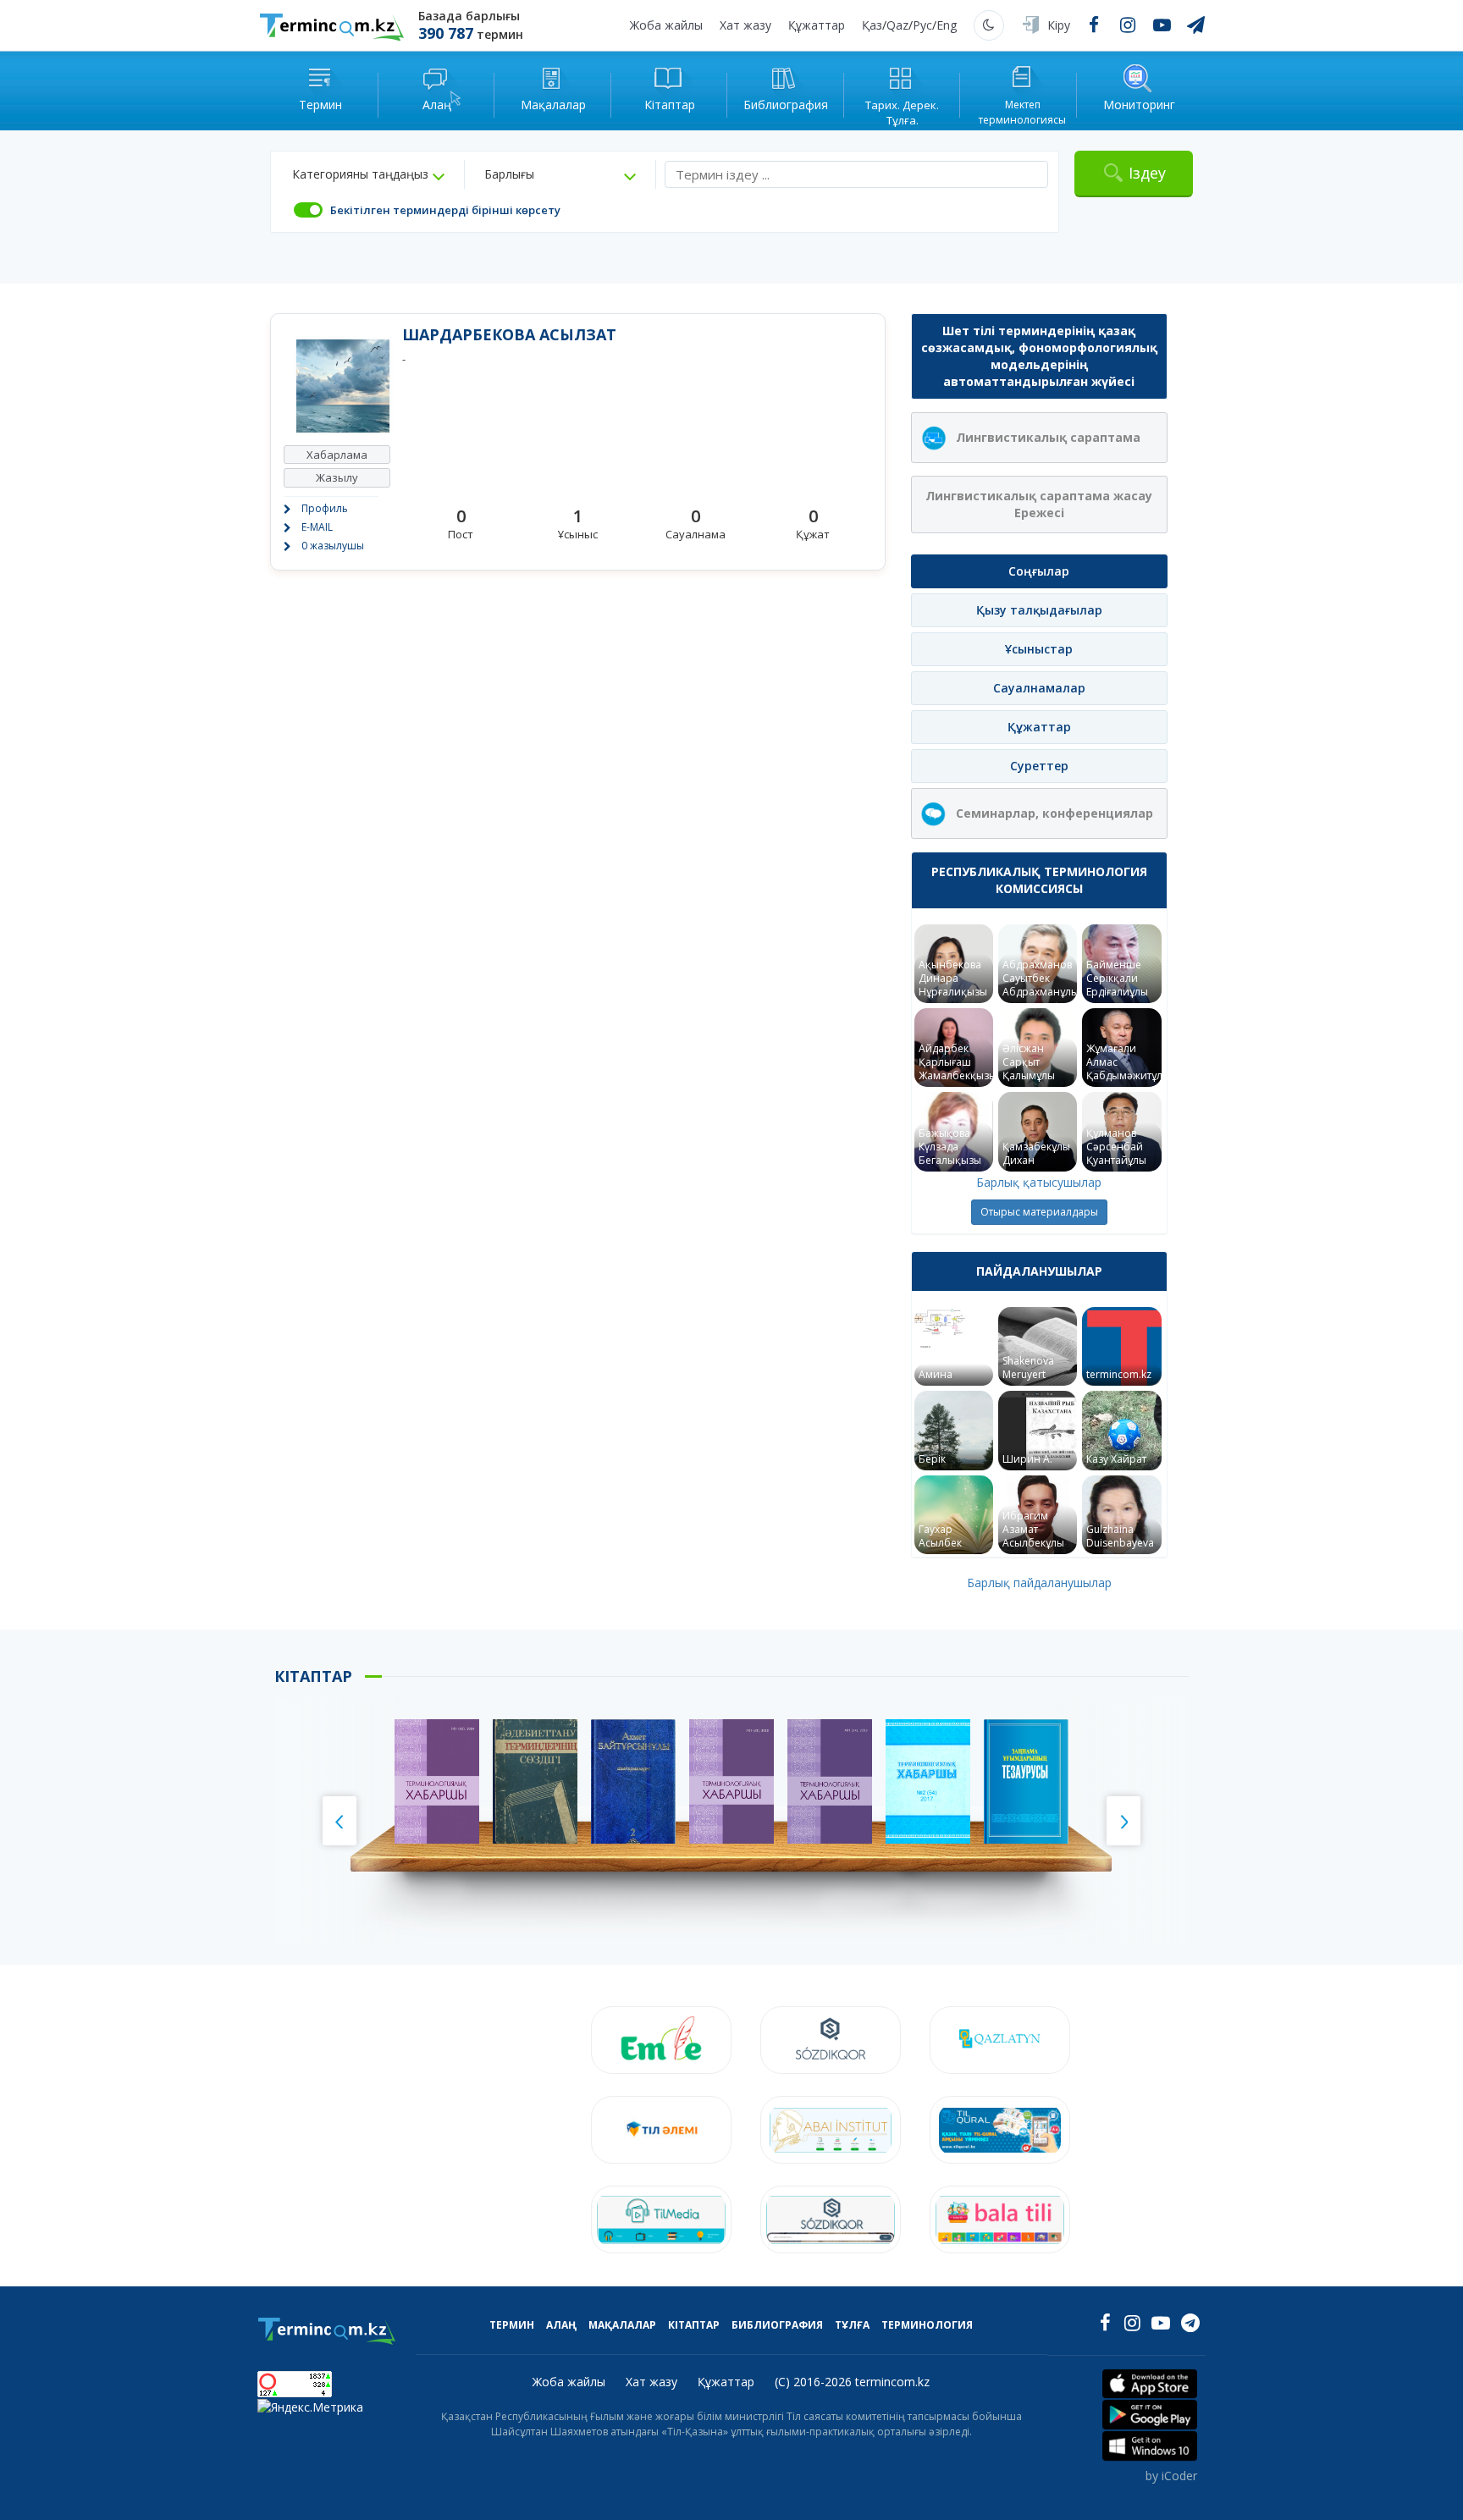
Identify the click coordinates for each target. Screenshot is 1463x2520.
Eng (947, 25)
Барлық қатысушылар (1039, 1182)
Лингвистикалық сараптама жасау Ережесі (1039, 504)
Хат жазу (745, 25)
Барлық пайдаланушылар (1039, 1583)
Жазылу (337, 477)
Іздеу (1147, 173)
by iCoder (1171, 2476)
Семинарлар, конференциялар (1054, 813)
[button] (368, 174)
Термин (512, 2325)
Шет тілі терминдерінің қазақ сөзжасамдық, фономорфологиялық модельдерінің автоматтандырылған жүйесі (1039, 356)
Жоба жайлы (666, 25)
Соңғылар (1039, 571)
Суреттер (1039, 766)
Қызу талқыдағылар (1039, 610)
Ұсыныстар (1039, 649)
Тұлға (852, 2325)
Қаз (872, 25)
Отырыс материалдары (1039, 1212)
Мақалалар (622, 2325)
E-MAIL (317, 527)
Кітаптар (694, 2325)
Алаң (561, 2325)
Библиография (777, 2325)
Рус (922, 25)
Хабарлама (337, 455)
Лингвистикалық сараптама (1048, 437)
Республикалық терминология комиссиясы (1039, 880)
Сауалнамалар (1039, 688)
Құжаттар (817, 25)
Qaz (897, 25)
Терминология (927, 2325)
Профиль (325, 508)
